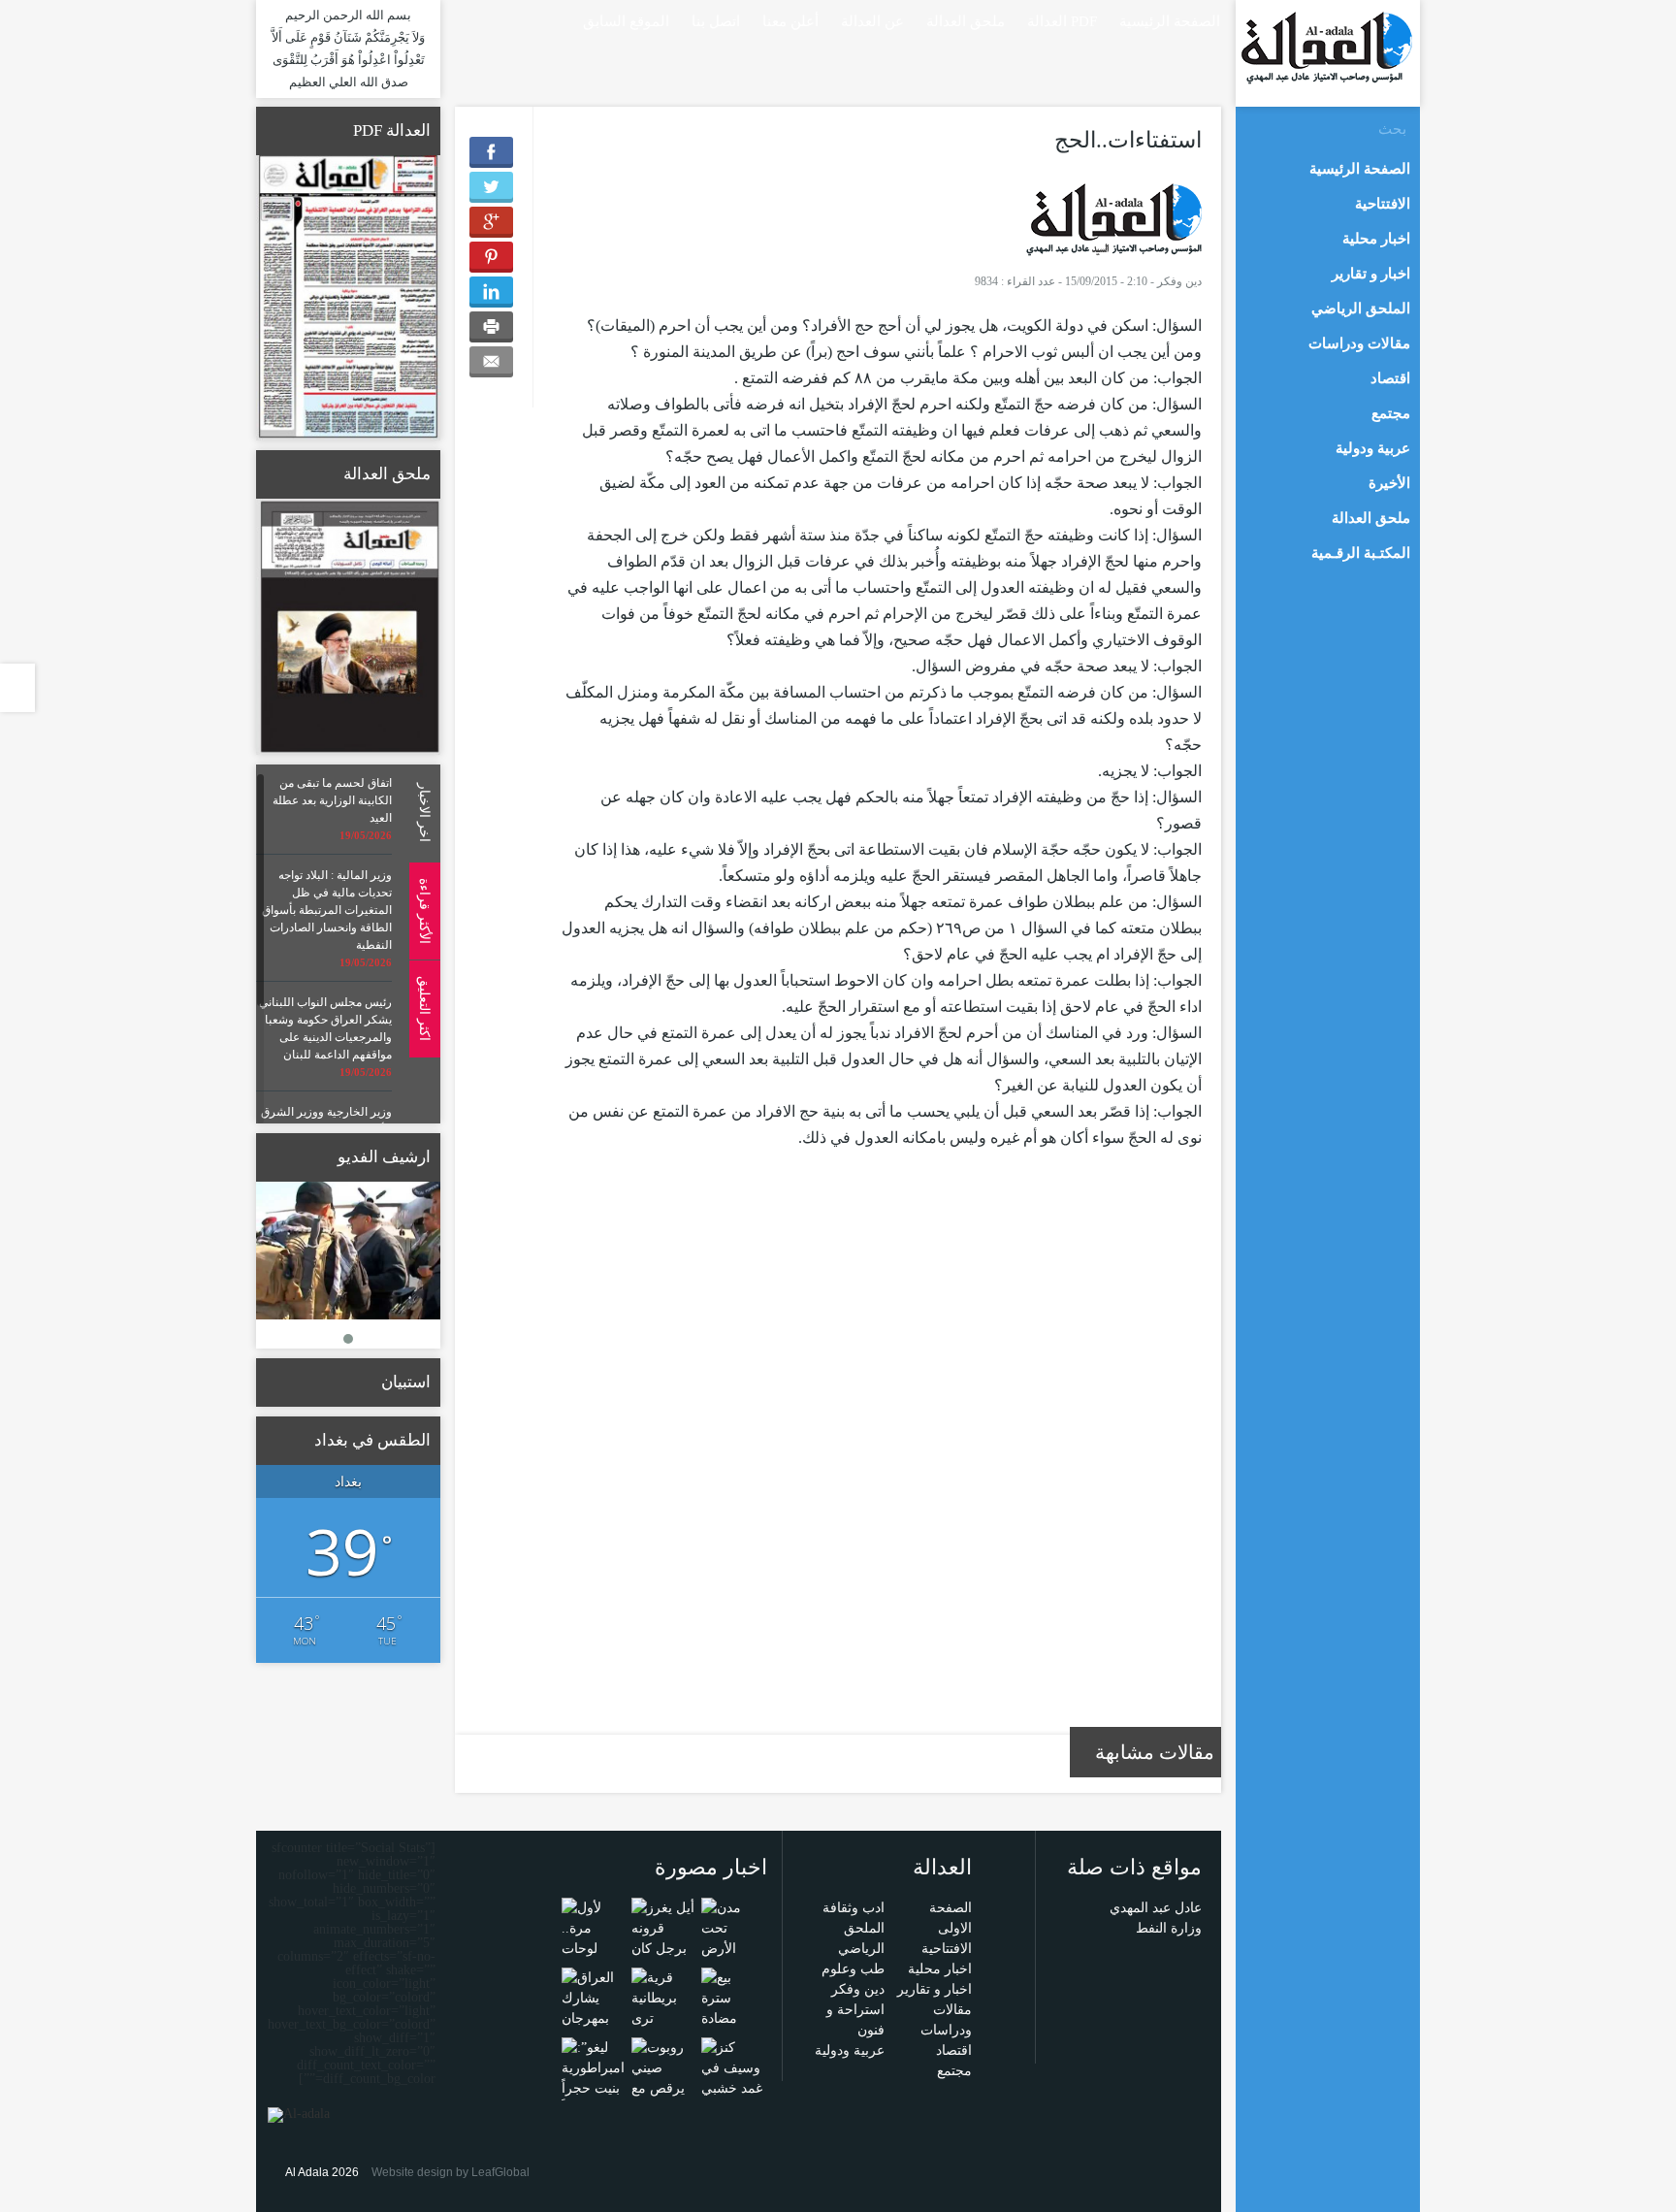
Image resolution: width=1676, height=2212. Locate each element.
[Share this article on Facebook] (491, 152)
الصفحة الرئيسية (1170, 21)
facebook (488, 20)
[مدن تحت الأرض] (733, 1927)
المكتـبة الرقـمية (1361, 553)
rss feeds (461, 20)
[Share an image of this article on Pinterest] (491, 257)
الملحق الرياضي (1361, 309)
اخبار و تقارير (935, 1989)
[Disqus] (882, 1453)
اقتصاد (954, 2050)
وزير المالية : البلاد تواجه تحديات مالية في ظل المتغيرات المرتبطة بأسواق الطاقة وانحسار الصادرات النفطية (327, 910)
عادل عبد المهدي (1156, 1908)
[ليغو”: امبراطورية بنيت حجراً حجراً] (593, 2077)
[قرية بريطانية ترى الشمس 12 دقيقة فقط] (663, 2017)
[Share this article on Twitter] (491, 187)
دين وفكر (1179, 281)
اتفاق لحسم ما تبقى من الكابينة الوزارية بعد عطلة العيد (332, 800)
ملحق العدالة (966, 21)
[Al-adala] (1326, 47)
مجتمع (954, 2071)
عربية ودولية (850, 2050)
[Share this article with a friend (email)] (491, 362)
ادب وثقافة (854, 1908)
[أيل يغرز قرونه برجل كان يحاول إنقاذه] (663, 1948)
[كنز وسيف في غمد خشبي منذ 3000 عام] (733, 2087)
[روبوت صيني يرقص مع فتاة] (663, 2077)
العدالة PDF (1062, 21)
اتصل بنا (716, 21)
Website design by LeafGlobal (451, 2172)
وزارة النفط (1169, 1928)
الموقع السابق (626, 21)
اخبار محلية (940, 1969)
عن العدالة (872, 21)
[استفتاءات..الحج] (1114, 219)
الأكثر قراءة (424, 910)
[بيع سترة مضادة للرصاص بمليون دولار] (733, 2027)
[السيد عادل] (348, 1251)
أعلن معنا (790, 21)
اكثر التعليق (424, 1008)
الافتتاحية (947, 1949)
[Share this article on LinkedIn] (491, 292)
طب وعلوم (853, 1969)
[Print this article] (491, 327)
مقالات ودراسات (1359, 343)
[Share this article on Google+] (491, 222)
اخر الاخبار (424, 813)
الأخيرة (1389, 483)
